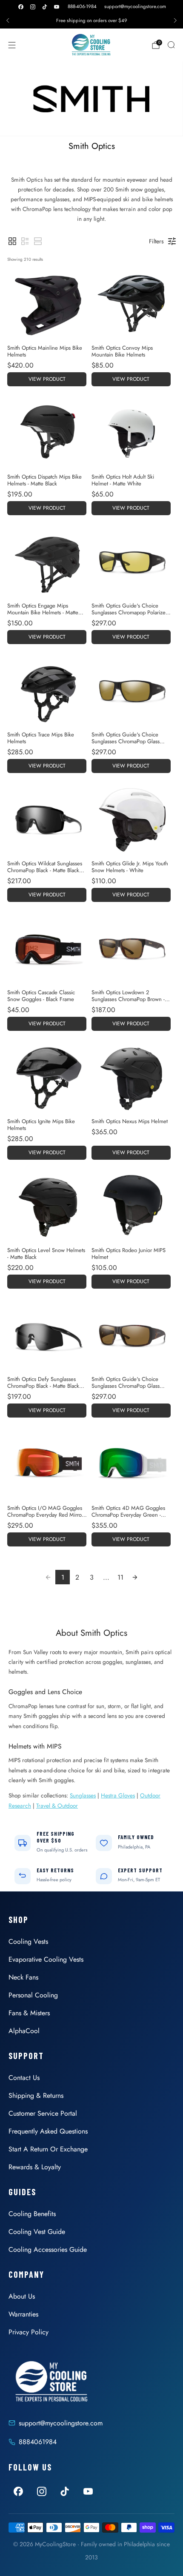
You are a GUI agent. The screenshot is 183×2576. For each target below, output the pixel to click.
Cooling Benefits (32, 2214)
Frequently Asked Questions (48, 2131)
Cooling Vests (28, 1941)
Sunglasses (83, 1795)
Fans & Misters (29, 2013)
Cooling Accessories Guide (48, 2249)
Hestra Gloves (118, 1795)
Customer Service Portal (43, 2113)
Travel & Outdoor (57, 1806)
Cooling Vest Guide (37, 2232)
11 (120, 1577)
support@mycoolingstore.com (135, 6)
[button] (12, 241)
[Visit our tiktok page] (45, 7)
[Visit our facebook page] (21, 7)
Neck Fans (23, 1977)
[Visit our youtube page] (57, 7)
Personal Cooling (33, 1995)
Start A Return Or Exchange (48, 2149)
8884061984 (38, 2442)
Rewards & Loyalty (35, 2167)
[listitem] (91, 20)
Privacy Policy (29, 2332)
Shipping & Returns (36, 2095)
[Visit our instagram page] (33, 7)
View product (47, 379)
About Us (22, 2296)
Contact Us (24, 2078)
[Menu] (12, 45)
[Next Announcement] (175, 20)
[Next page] (135, 1577)
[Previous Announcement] (8, 20)
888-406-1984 (82, 6)
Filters (156, 241)
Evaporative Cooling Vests (46, 1959)
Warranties (23, 2314)
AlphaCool (24, 2031)
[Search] (171, 45)
